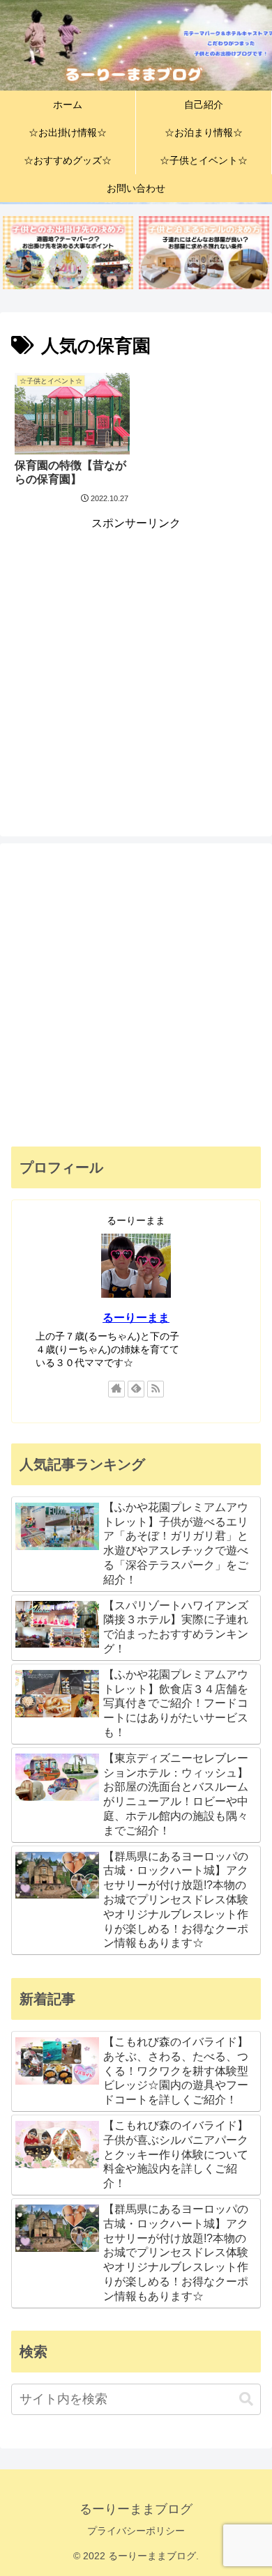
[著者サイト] (116, 1389)
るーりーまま (136, 1318)
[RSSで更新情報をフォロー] (156, 1389)
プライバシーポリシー (136, 2531)
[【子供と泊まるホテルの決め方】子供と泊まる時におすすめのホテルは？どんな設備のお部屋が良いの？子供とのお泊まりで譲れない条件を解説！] (204, 253)
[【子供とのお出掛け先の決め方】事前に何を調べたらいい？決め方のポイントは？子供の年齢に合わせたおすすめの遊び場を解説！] (68, 253)
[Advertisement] (136, 670)
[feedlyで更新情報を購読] (136, 1389)
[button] (246, 2399)
